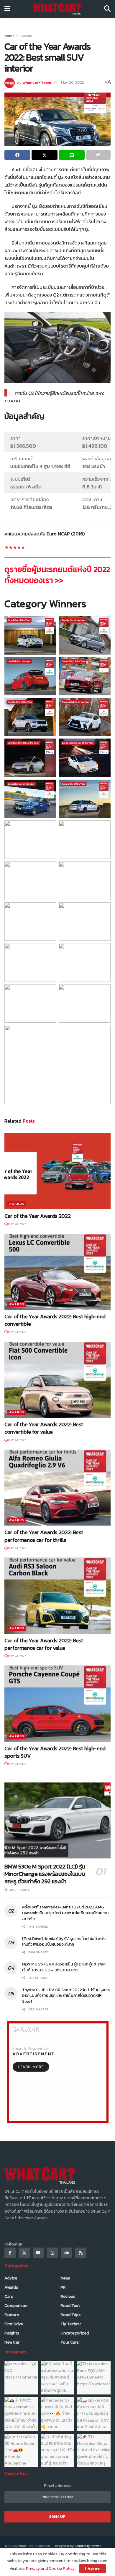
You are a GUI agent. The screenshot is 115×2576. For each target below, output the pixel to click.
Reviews (68, 2296)
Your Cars (70, 2342)
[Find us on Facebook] (10, 2253)
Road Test (70, 2306)
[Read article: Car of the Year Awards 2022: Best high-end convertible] (57, 1272)
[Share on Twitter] (44, 155)
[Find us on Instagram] (52, 2253)
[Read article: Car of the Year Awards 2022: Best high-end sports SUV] (57, 1703)
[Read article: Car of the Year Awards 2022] (57, 1171)
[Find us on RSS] (81, 2253)
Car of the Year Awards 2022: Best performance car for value (44, 1644)
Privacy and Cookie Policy (50, 2568)
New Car (12, 2342)
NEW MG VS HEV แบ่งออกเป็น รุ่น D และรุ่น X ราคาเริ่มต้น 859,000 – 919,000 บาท (64, 1967)
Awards (26, 36)
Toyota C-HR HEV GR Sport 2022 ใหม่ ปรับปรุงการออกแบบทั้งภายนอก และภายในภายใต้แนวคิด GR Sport (66, 1996)
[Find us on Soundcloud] (67, 2253)
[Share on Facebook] (17, 155)
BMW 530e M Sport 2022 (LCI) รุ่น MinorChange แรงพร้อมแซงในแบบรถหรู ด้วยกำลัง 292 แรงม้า (45, 1874)
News (65, 2278)
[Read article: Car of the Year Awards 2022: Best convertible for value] (57, 1380)
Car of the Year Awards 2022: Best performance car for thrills (44, 1536)
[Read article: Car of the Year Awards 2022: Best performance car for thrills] (57, 1488)
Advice (11, 2278)
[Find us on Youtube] (38, 2253)
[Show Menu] (7, 9)
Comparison (16, 2306)
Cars (9, 2296)
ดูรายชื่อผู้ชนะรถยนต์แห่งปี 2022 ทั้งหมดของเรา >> (57, 575)
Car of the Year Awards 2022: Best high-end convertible (55, 1320)
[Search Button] (107, 9)
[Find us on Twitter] (24, 2253)
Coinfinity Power (88, 2546)
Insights (12, 2333)
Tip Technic (71, 2324)
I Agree (93, 2568)
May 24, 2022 (17, 1224)
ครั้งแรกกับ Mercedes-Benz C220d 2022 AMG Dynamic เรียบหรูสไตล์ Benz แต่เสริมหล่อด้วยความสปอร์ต (65, 1913)
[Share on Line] (72, 155)
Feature (12, 2315)
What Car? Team (37, 82)
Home (9, 36)
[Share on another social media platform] (98, 155)
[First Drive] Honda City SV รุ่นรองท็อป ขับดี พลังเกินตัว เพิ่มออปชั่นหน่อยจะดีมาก (64, 1942)
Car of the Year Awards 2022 (37, 1216)
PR (63, 2287)
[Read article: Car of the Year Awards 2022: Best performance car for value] (57, 1595)
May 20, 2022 (73, 82)
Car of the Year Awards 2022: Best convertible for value (44, 1428)
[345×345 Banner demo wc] (58, 2072)
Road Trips (70, 2315)
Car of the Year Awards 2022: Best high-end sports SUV (55, 1752)
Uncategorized (75, 2333)
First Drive (14, 2324)
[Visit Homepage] (57, 9)
